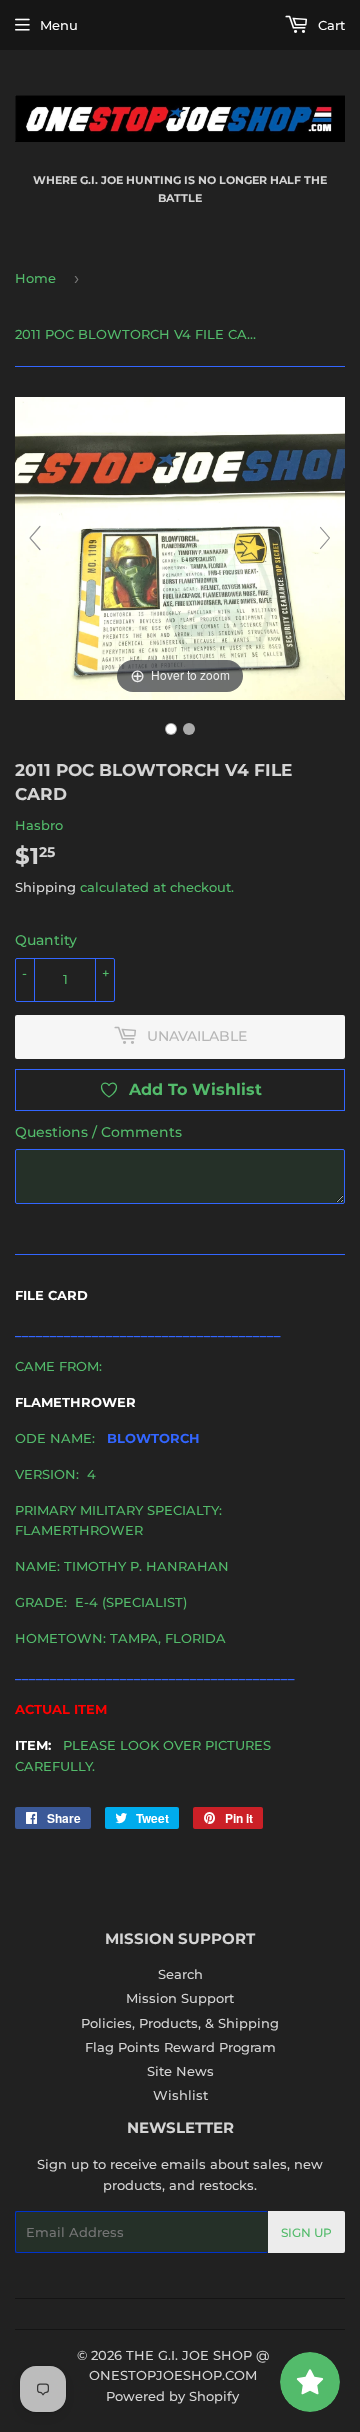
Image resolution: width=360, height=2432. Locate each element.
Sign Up (306, 2232)
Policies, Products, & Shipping (180, 2023)
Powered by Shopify (172, 2396)
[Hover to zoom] (180, 547)
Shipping (45, 887)
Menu (59, 25)
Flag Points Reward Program (180, 2047)
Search (180, 1974)
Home (35, 278)
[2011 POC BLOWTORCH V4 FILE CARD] (171, 729)
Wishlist (180, 2095)
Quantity (46, 940)
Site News (180, 2071)
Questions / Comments (98, 1132)
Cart (329, 25)
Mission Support (180, 1998)
